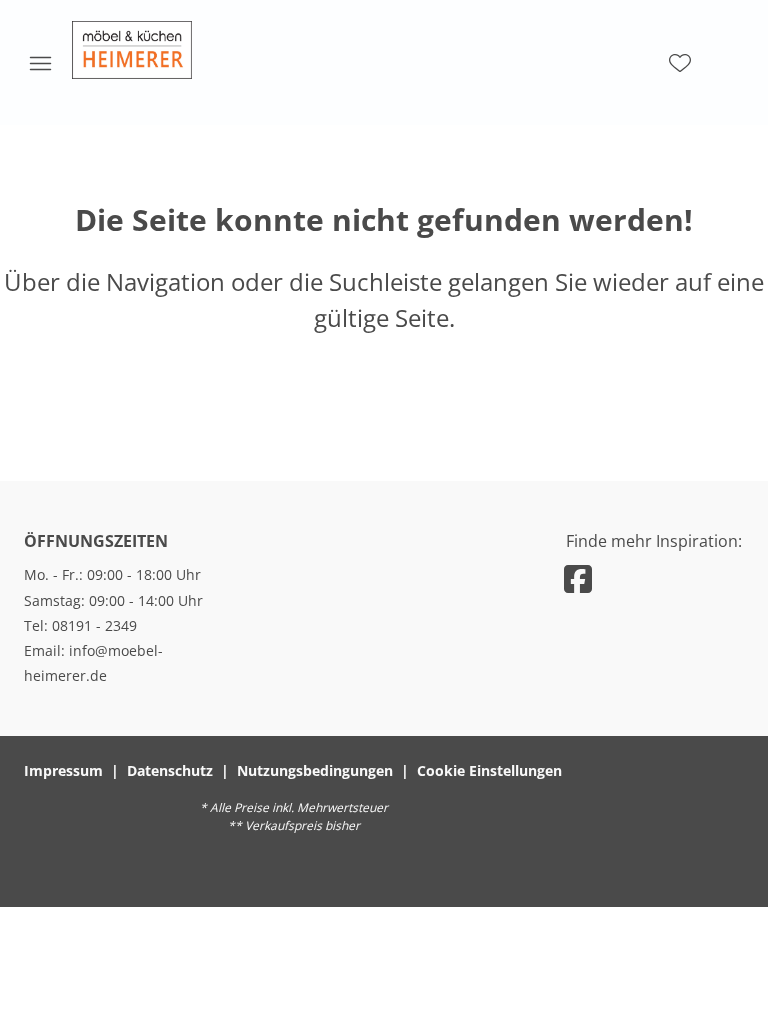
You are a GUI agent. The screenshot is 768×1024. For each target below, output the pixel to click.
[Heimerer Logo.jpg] (132, 50)
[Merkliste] (680, 63)
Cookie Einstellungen (489, 770)
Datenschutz (170, 770)
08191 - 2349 (94, 625)
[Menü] (40, 63)
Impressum (63, 770)
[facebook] (578, 578)
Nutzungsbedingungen (315, 770)
